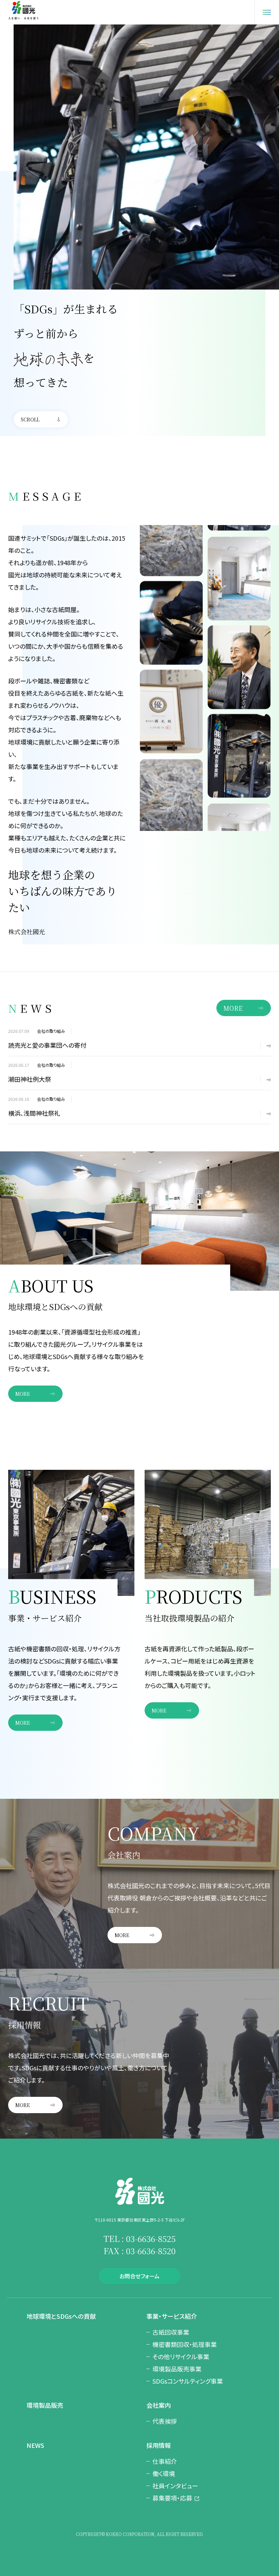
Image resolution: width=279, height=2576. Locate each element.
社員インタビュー (175, 2486)
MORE (233, 1008)
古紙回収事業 (171, 2332)
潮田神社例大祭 (30, 1079)
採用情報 (159, 2445)
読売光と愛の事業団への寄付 (47, 1045)
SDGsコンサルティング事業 (188, 2381)
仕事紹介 (165, 2461)
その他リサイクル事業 (181, 2356)
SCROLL (30, 419)
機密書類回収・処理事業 (185, 2344)
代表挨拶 (165, 2421)
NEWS (35, 2445)
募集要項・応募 (172, 2498)
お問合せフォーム (139, 2276)
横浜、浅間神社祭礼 (34, 1113)
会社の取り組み (51, 1031)
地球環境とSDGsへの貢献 (61, 2316)
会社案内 (159, 2405)
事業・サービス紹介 (172, 2316)
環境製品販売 (45, 2405)
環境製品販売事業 (177, 2369)
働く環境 (164, 2473)
